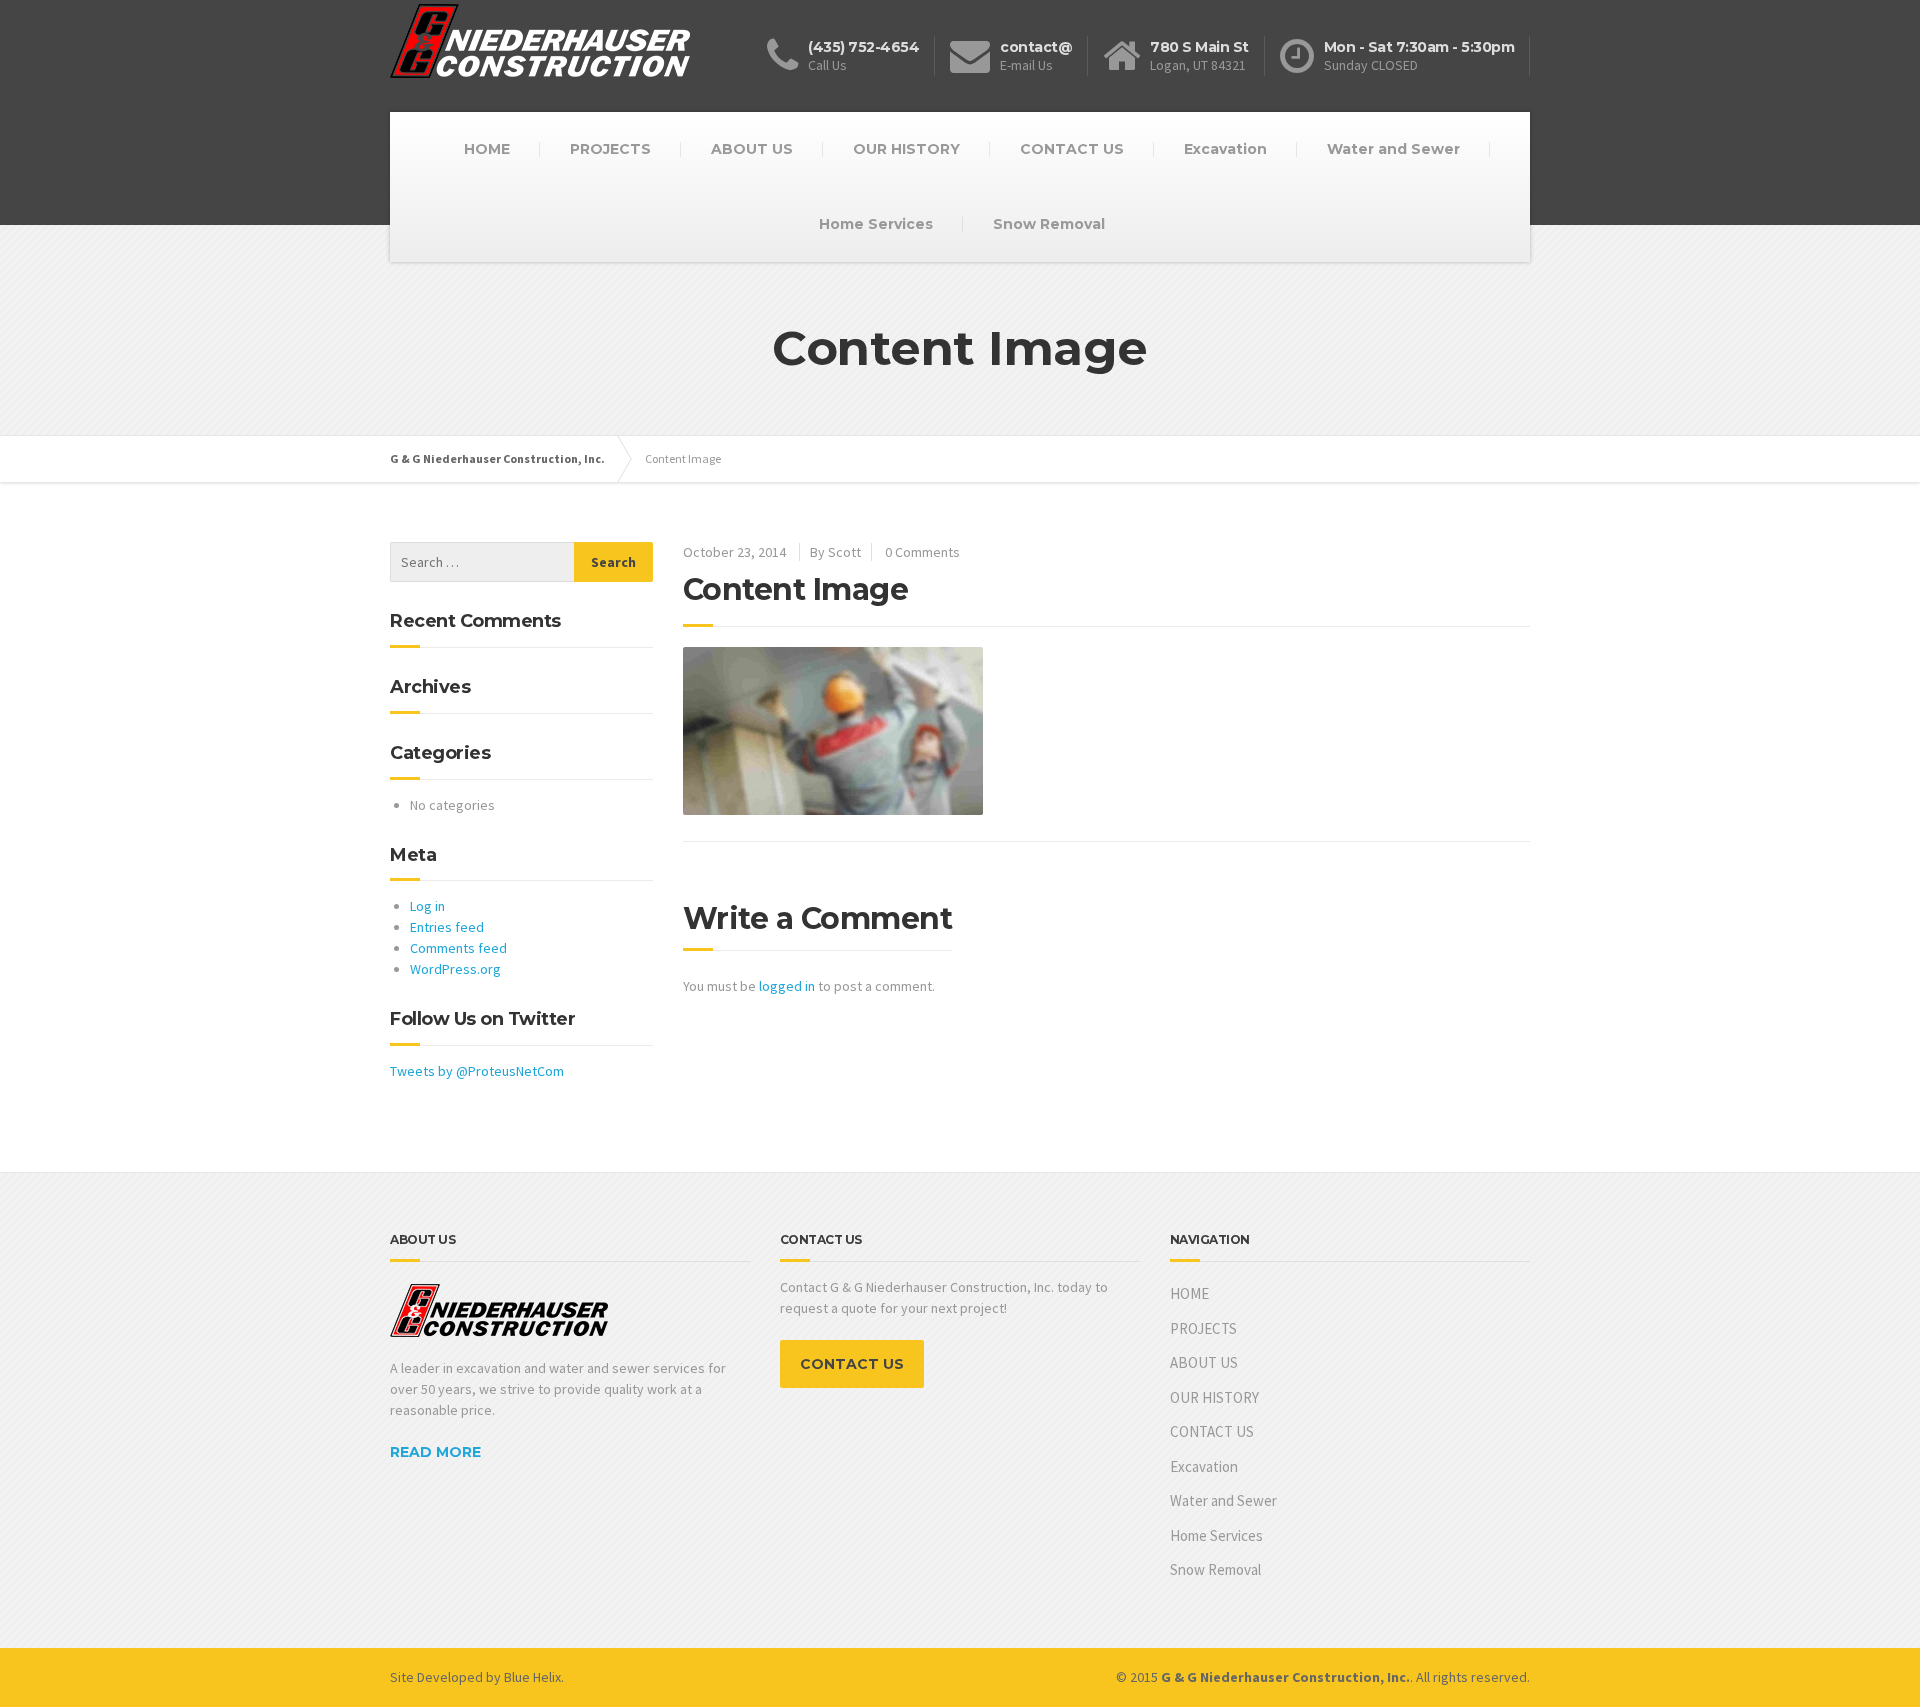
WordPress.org (455, 969)
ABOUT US (752, 149)
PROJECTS (610, 149)
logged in (787, 986)
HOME (487, 149)
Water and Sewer (1393, 149)
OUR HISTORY (906, 149)
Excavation (1225, 149)
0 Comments (922, 552)
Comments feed (458, 948)
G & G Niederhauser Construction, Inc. (497, 458)
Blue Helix (532, 1677)
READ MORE (435, 1452)
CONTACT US (1072, 149)
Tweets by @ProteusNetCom (477, 1071)
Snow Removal (1049, 224)
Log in (427, 906)
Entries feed (447, 927)
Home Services (876, 224)
